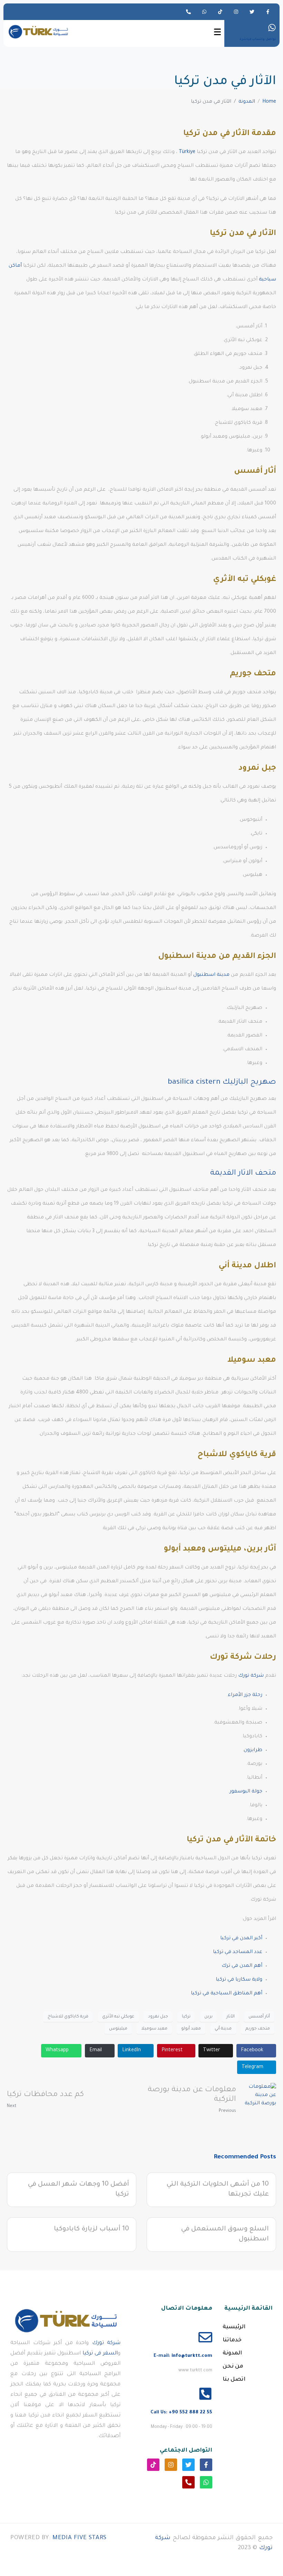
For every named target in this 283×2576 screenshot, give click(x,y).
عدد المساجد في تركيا (238, 1952)
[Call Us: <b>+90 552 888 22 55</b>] (205, 2394)
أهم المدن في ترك (242, 1966)
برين (208, 2017)
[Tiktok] (220, 12)
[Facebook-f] (268, 12)
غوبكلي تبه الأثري (118, 2017)
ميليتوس (118, 2029)
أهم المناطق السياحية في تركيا (227, 1994)
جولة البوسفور (246, 1792)
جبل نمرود (158, 2017)
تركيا (186, 2017)
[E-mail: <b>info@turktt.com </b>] (205, 2337)
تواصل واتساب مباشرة (258, 40)
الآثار (231, 2017)
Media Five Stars (80, 2538)
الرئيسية (234, 2327)
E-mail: (183, 2356)
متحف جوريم (258, 2029)
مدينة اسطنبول (211, 975)
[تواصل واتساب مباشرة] (272, 28)
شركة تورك (251, 1676)
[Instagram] (236, 12)
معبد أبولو (191, 2029)
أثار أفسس (259, 2017)
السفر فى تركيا (100, 2354)
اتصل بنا (234, 2380)
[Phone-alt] (188, 12)
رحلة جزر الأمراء (245, 1695)
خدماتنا (232, 2340)
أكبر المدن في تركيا (241, 1939)
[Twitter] (252, 12)
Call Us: (181, 2413)
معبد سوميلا (154, 2029)
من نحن (233, 2367)
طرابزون (253, 1750)
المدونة (232, 2353)
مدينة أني (223, 2029)
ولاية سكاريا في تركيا (239, 1980)
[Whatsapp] (204, 12)
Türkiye (187, 152)
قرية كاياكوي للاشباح (68, 2017)
